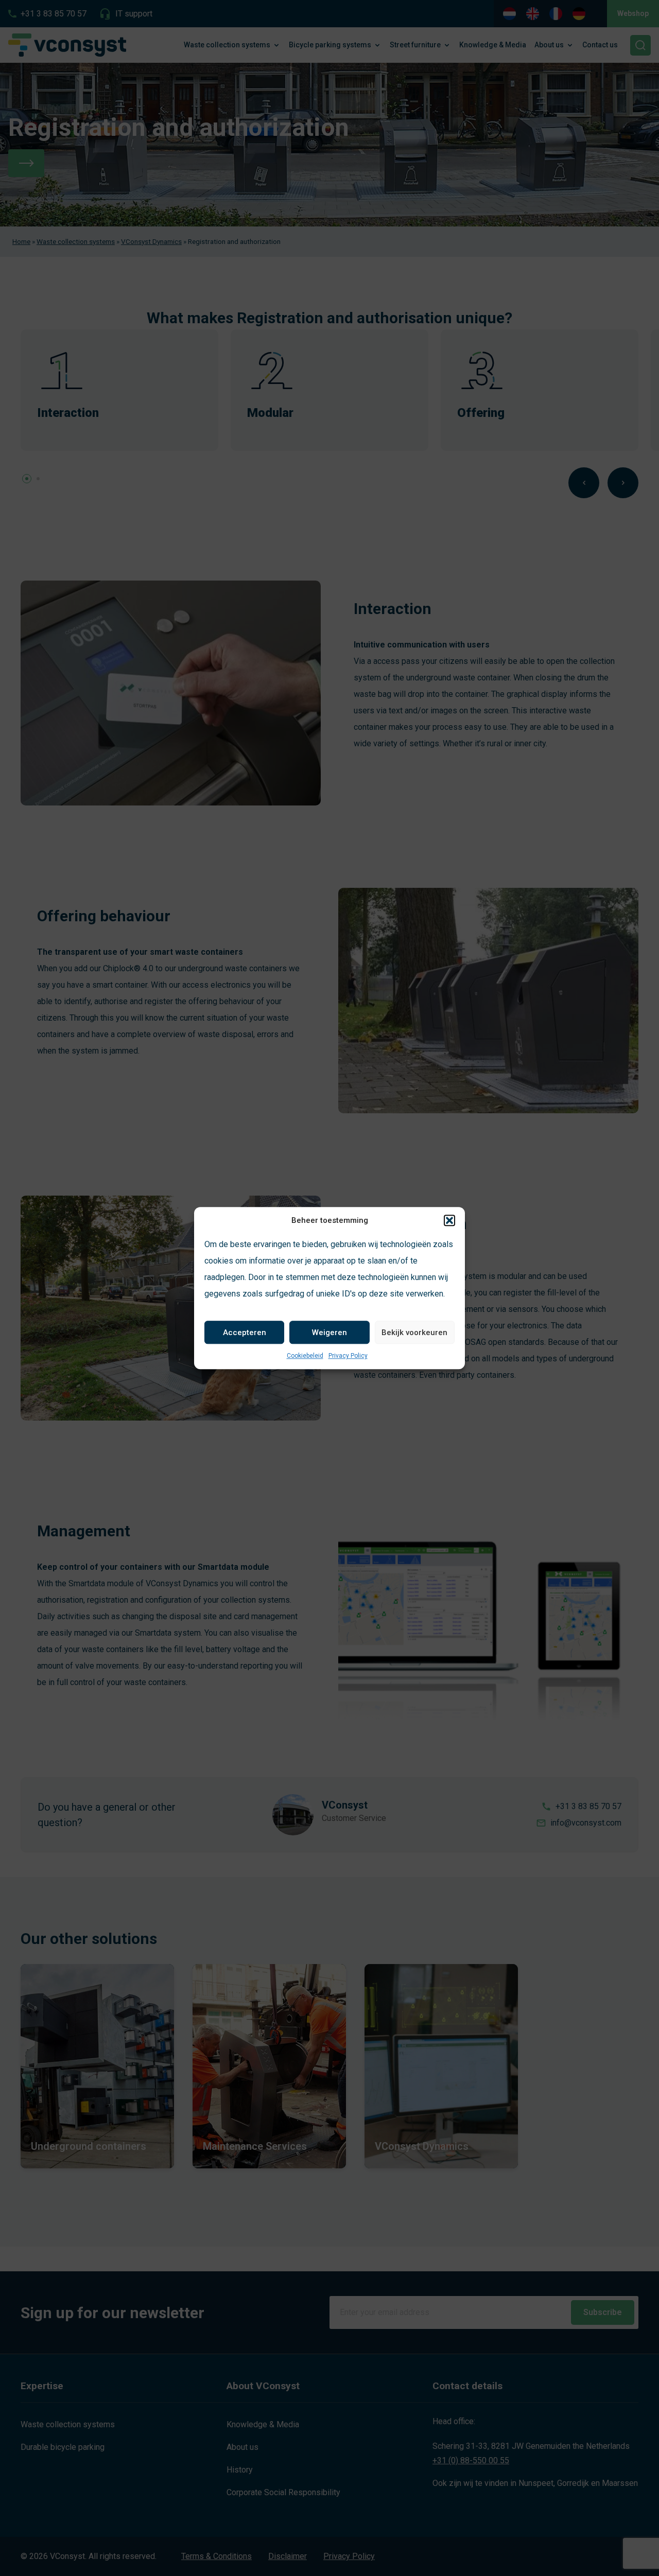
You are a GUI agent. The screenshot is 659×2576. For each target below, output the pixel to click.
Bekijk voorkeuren (414, 1333)
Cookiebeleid (305, 1356)
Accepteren (245, 1333)
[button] (449, 1220)
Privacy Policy (348, 1356)
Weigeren (329, 1333)
